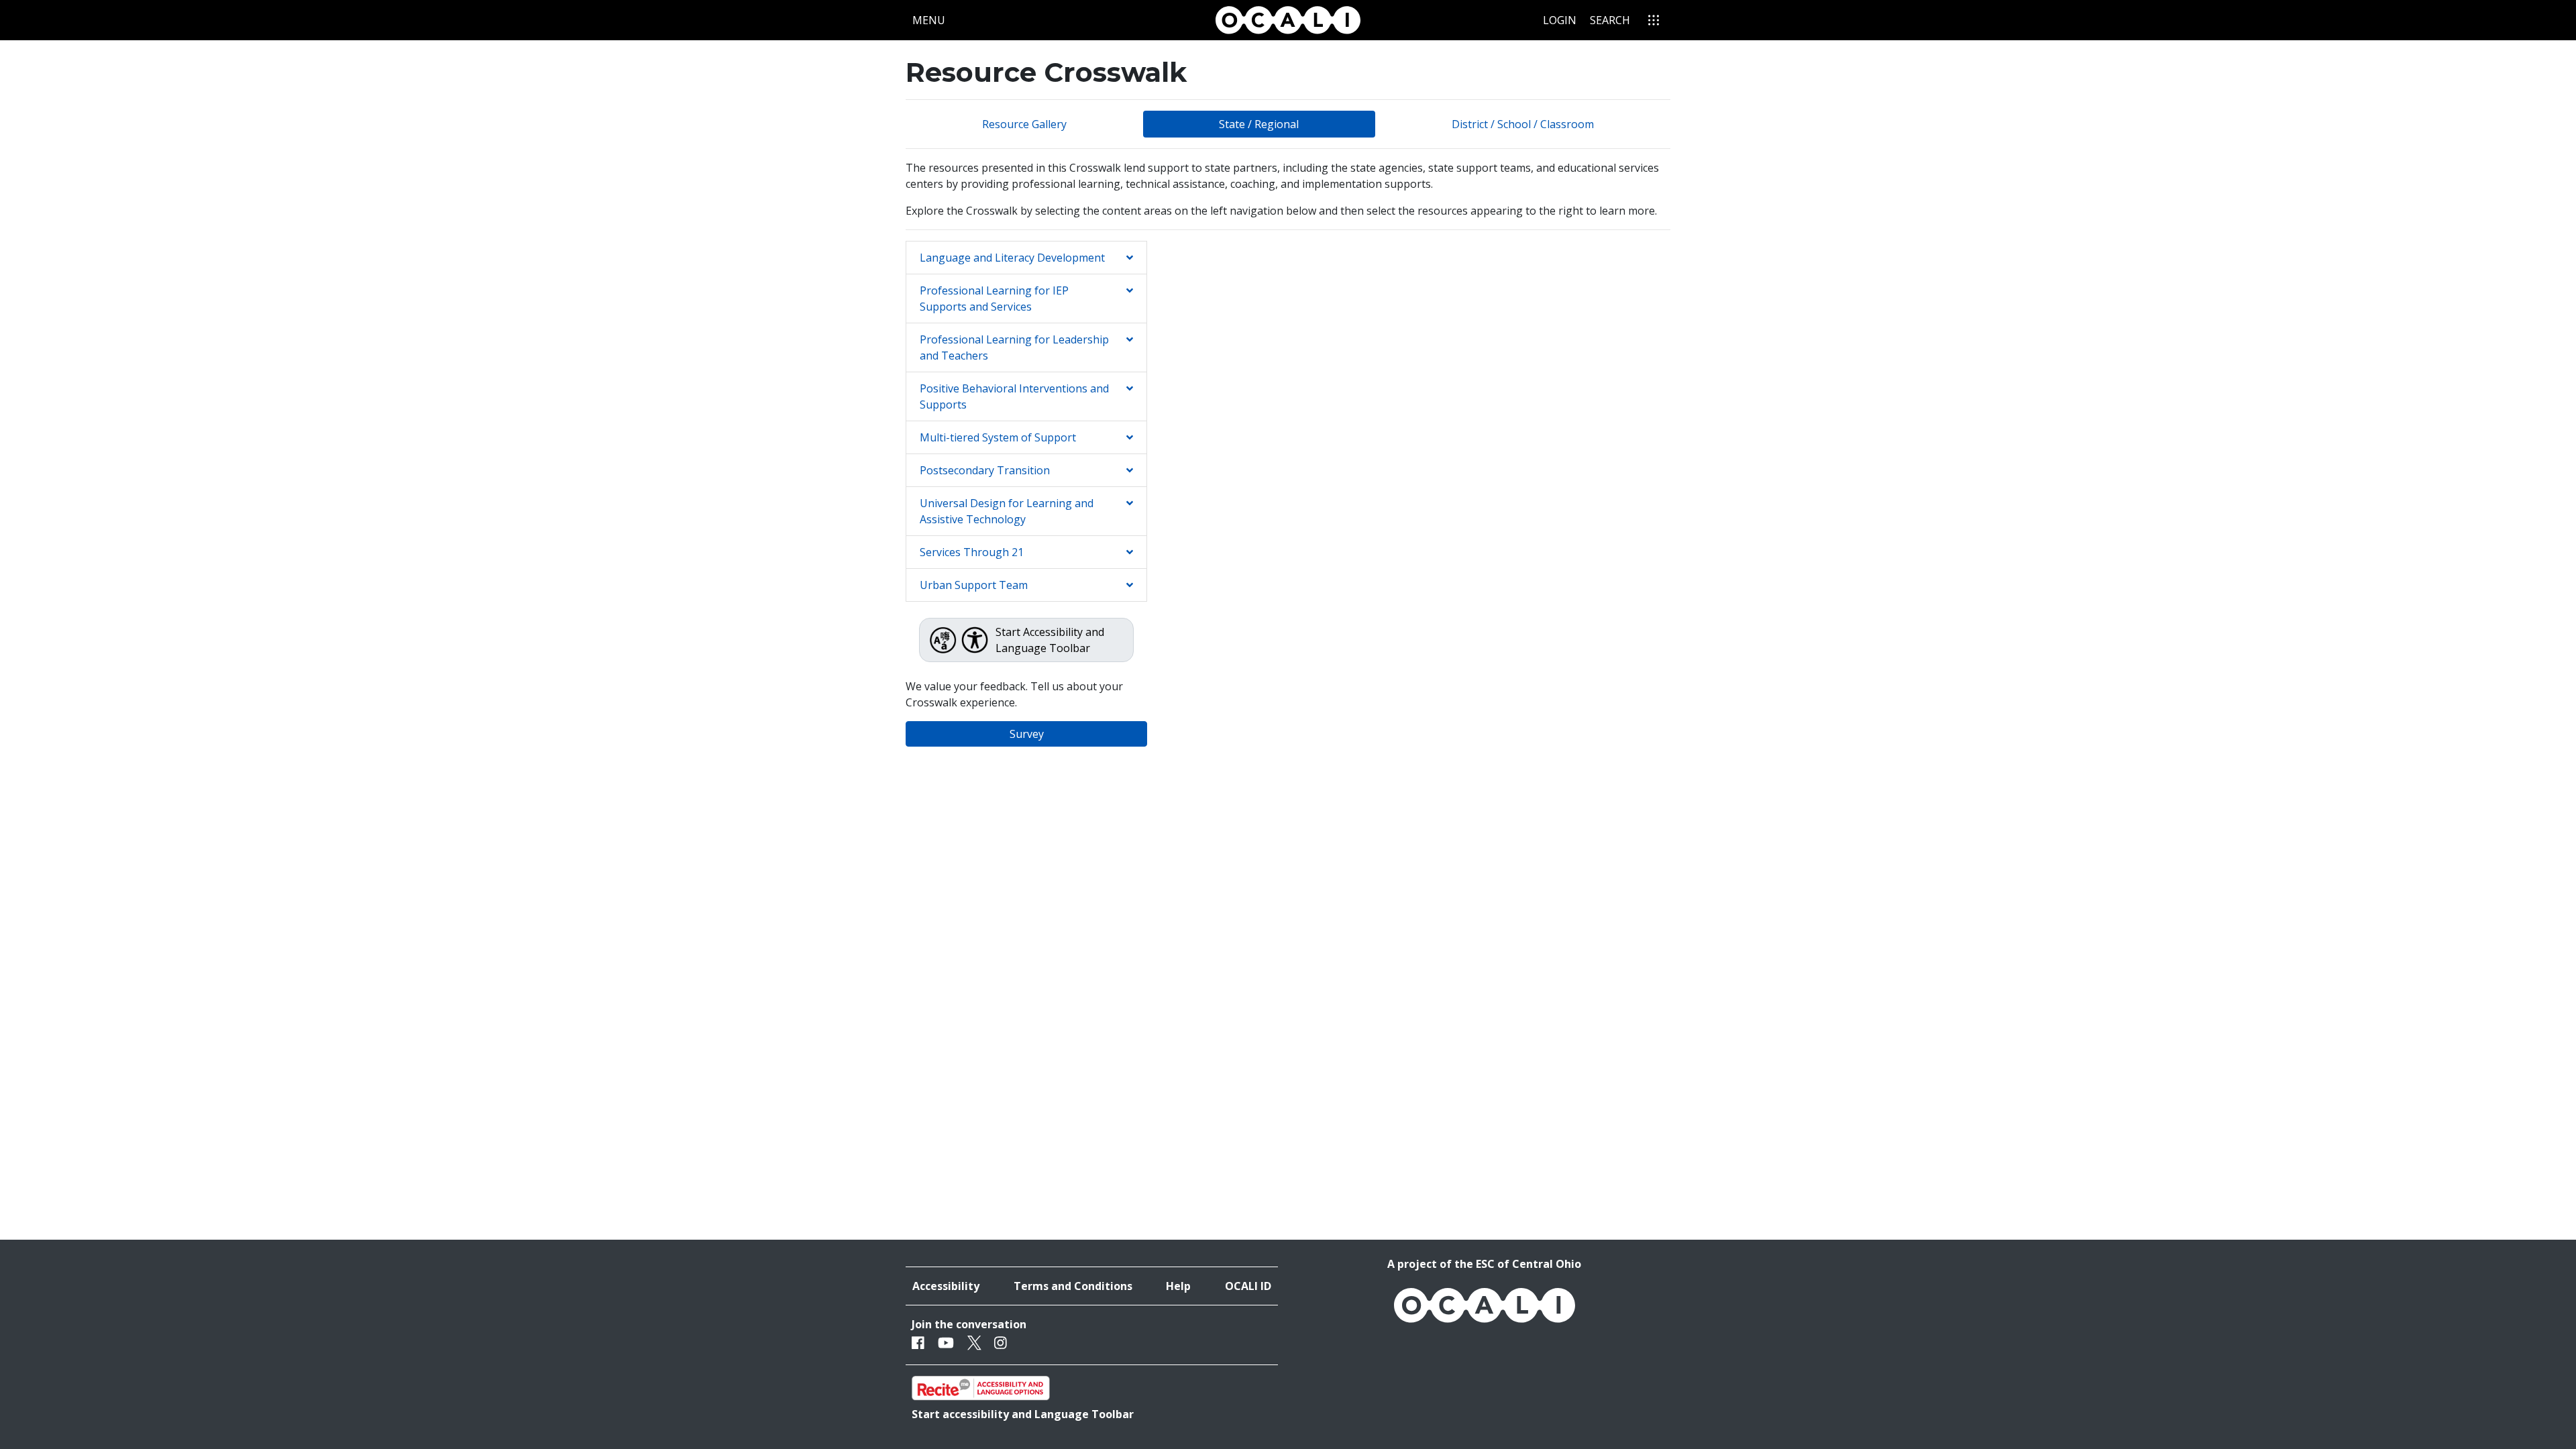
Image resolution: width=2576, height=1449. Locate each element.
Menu (932, 20)
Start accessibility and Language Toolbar (1023, 1414)
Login (1560, 20)
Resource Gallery (1024, 124)
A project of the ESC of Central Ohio (1484, 1264)
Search (1610, 20)
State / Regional (1259, 124)
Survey (1027, 734)
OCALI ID (1248, 1286)
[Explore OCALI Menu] (1654, 20)
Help (1178, 1286)
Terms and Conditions (1073, 1286)
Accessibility (946, 1286)
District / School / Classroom (1523, 124)
